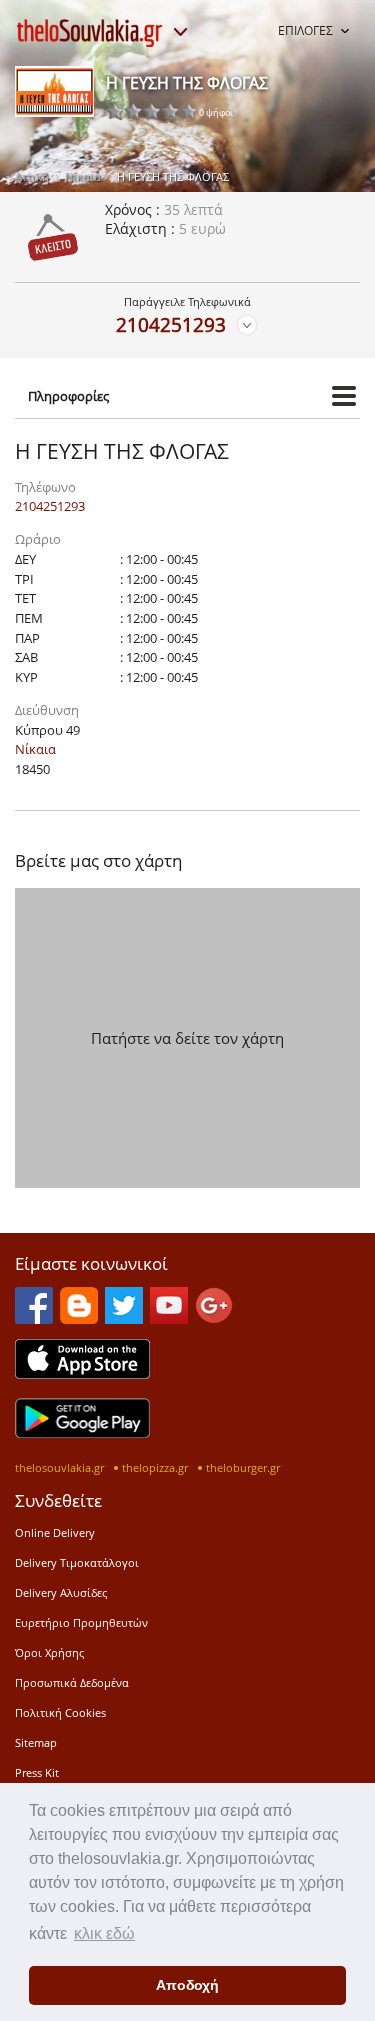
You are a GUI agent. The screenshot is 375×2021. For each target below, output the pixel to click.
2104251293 (171, 324)
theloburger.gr (243, 1467)
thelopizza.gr (155, 1467)
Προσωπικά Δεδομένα (72, 1682)
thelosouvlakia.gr (59, 1467)
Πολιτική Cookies (60, 1712)
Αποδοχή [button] (187, 1985)
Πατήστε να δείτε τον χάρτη (187, 1038)
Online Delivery (55, 1532)
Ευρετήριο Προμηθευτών (81, 1622)
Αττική (32, 176)
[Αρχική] (90, 33)
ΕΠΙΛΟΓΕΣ (305, 30)
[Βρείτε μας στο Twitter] (124, 1318)
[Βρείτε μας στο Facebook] (34, 1318)
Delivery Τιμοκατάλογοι (77, 1562)
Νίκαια (83, 176)
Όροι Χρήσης (49, 1652)
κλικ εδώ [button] (104, 1933)
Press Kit (37, 1772)
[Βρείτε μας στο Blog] (79, 1318)
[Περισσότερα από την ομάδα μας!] (180, 32)
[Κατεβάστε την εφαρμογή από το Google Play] (82, 1432)
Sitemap (36, 1742)
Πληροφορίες (68, 396)
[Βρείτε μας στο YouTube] (169, 1318)
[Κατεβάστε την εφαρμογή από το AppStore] (82, 1373)
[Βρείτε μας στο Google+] (214, 1318)
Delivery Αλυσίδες (61, 1592)
